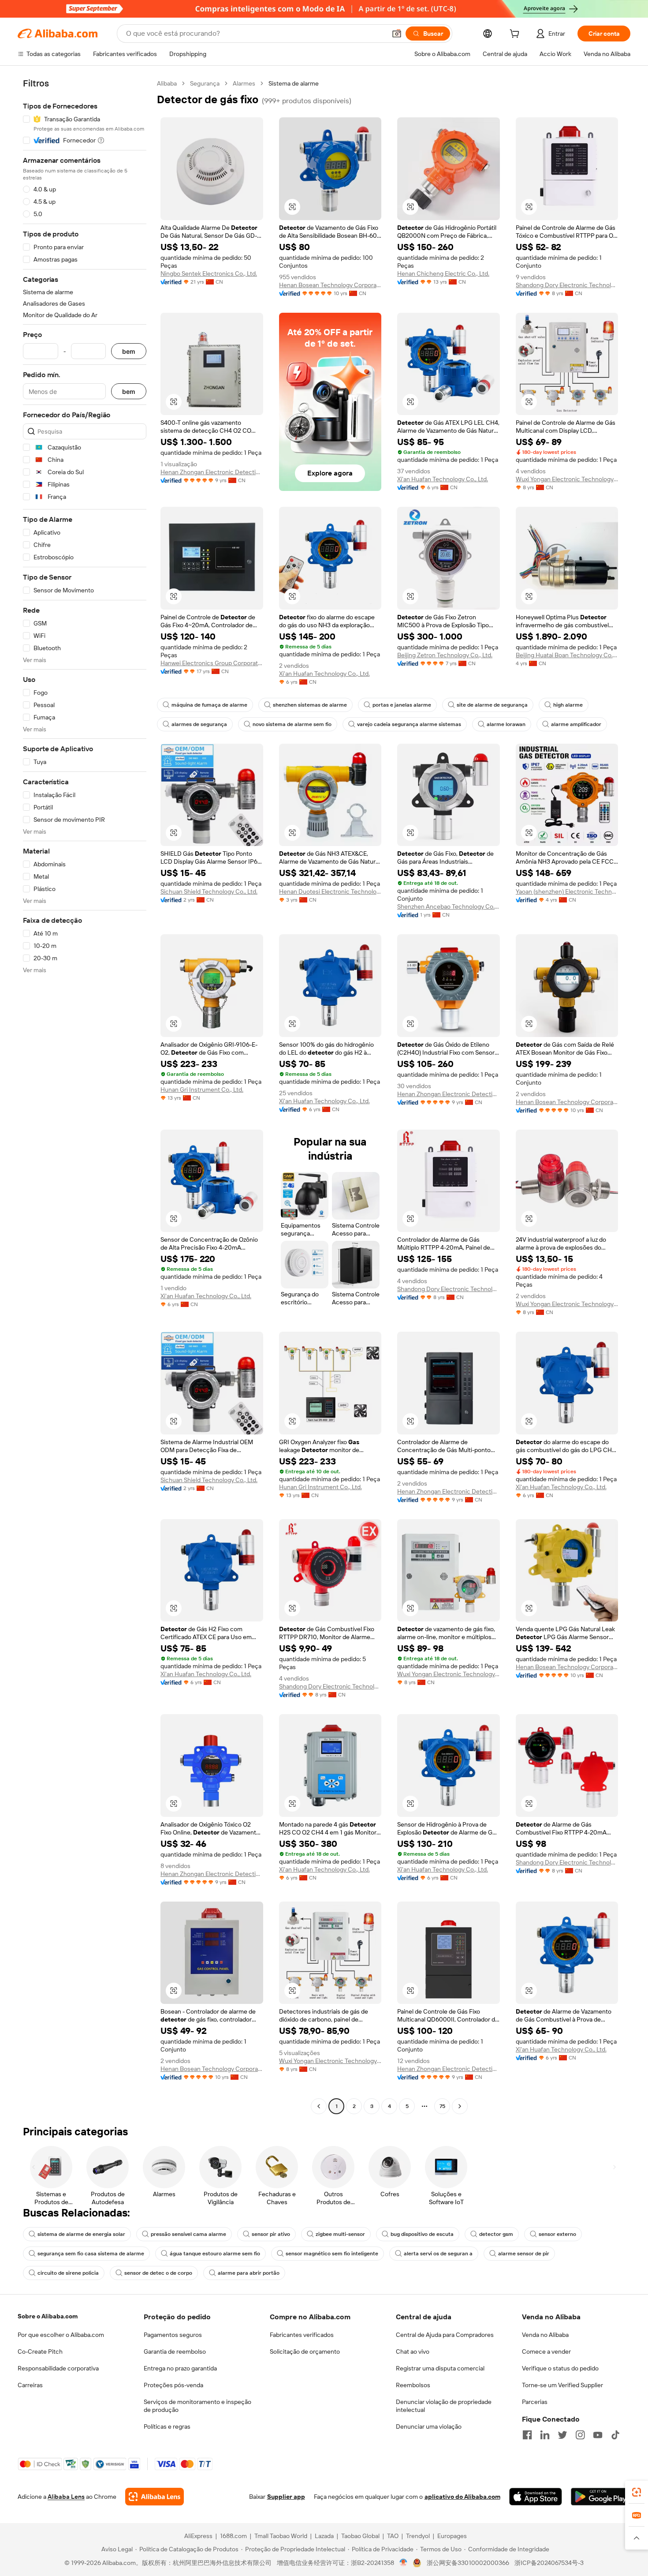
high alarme (568, 705)
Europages (452, 2536)
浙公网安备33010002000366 (468, 2563)
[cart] (516, 35)
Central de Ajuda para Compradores (445, 2335)
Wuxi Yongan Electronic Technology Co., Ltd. (567, 479)
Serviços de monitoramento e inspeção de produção (197, 2406)
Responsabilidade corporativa (58, 2368)
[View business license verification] (404, 2563)
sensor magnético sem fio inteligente (332, 2254)
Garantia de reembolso (175, 2351)
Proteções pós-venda (173, 2385)
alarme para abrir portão (249, 2273)
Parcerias (535, 2402)
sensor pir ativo (271, 2234)
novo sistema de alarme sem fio (292, 724)
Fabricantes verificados (302, 2335)
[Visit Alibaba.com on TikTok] (615, 2435)
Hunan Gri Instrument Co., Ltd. (202, 1090)
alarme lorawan (506, 724)
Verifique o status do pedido (560, 2368)
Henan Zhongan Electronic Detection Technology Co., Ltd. (212, 472)
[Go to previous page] (319, 2106)
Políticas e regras (167, 2426)
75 (442, 2106)
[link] (637, 2492)
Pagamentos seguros (173, 2335)
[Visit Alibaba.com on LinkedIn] (545, 2435)
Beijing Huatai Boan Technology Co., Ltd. (567, 655)
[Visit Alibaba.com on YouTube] (598, 2435)
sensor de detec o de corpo (158, 2273)
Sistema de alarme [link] (294, 83)
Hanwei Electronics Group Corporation (212, 663)
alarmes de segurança (199, 724)
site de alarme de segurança (492, 705)
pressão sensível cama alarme (188, 2234)
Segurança (205, 83)
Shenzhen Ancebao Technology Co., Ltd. (449, 906)
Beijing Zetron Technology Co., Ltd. (445, 655)
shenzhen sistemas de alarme (310, 705)
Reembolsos (413, 2385)
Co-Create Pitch (40, 2351)
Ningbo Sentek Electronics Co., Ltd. (209, 273)
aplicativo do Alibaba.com (462, 2497)
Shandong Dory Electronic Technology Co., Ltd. (567, 285)
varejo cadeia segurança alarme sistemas (409, 724)
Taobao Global (360, 2536)
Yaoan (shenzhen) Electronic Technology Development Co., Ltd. (567, 891)
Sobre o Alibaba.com (48, 2316)
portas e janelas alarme (402, 705)
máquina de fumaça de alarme (209, 705)
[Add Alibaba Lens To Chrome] (155, 2497)
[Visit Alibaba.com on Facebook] (527, 2435)
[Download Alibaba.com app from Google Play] (601, 2497)
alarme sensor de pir (524, 2254)
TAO (393, 2536)
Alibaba (167, 83)
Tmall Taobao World (281, 2536)
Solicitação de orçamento (305, 2351)
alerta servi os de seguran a (438, 2254)
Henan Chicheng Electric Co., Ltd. (443, 273)
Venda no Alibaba (545, 2335)
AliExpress (198, 2536)
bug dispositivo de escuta (422, 2234)
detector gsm (496, 2234)
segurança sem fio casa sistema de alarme (91, 2254)
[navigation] (85, 1096)
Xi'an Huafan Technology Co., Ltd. (443, 479)
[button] (397, 34)
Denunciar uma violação (429, 2426)
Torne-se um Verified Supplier (562, 2385)
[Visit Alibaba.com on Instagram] (580, 2435)
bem (129, 351)
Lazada (324, 2536)
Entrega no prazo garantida (180, 2368)
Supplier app (286, 2497)
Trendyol (418, 2536)
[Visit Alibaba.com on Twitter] (562, 2435)
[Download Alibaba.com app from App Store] (536, 2497)
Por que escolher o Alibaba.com (61, 2335)
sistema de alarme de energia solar (81, 2234)
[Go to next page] (460, 2106)
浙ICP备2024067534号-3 (549, 2563)
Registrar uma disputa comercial (440, 2368)
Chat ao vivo (413, 2351)
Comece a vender (546, 2351)
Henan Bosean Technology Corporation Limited (330, 285)
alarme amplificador (576, 724)
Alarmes (244, 83)
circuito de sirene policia (68, 2273)
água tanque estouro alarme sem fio (215, 2254)
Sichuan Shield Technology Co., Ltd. (209, 891)
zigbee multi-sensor (340, 2234)
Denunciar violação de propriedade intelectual (444, 2406)
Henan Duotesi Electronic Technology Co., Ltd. (330, 891)
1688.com (233, 2536)
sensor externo (557, 2234)
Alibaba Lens (66, 2497)
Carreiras (30, 2385)
